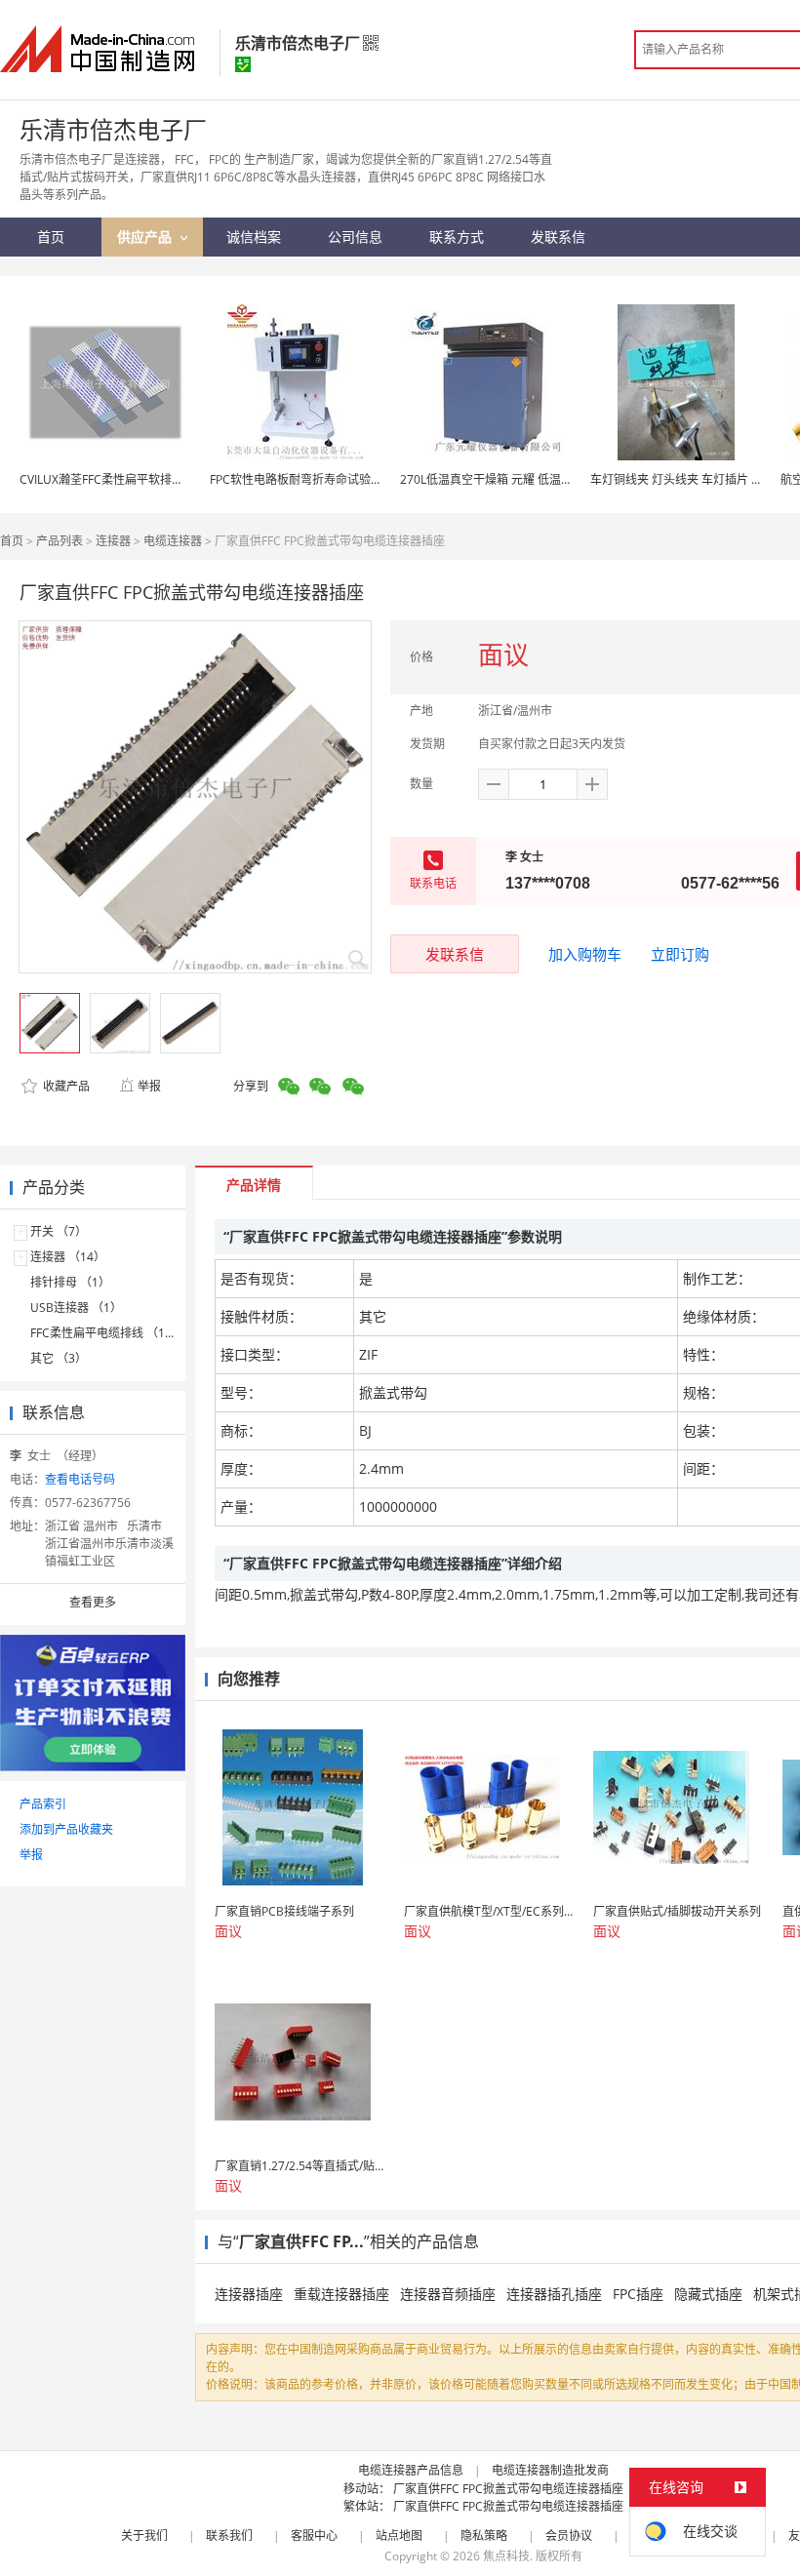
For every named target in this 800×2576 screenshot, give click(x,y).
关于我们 (144, 2536)
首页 (12, 541)
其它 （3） (59, 1358)
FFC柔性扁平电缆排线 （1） (103, 1333)
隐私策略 (484, 2536)
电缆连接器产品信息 (411, 2470)
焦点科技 (506, 2556)
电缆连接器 (173, 541)
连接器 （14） (68, 1257)
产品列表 (60, 541)
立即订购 (680, 954)
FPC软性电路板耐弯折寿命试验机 (296, 479)
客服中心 (314, 2536)
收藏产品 (65, 1086)
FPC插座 (638, 2294)
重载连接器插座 (341, 2294)
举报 (149, 1086)
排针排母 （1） (70, 1282)
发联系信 (455, 954)
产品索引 (43, 1804)
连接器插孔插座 (554, 2294)
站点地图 (399, 2536)
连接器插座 (249, 2294)
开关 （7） (59, 1231)
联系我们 (229, 2536)
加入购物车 (585, 954)
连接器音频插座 (448, 2294)
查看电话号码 (80, 1479)
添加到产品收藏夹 (66, 1829)
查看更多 (93, 1602)
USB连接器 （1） (76, 1308)
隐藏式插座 (708, 2294)
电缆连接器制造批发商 (550, 2470)
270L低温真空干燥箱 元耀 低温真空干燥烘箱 (516, 479)
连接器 (113, 541)
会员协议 (569, 2536)
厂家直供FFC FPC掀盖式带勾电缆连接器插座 (508, 2489)
